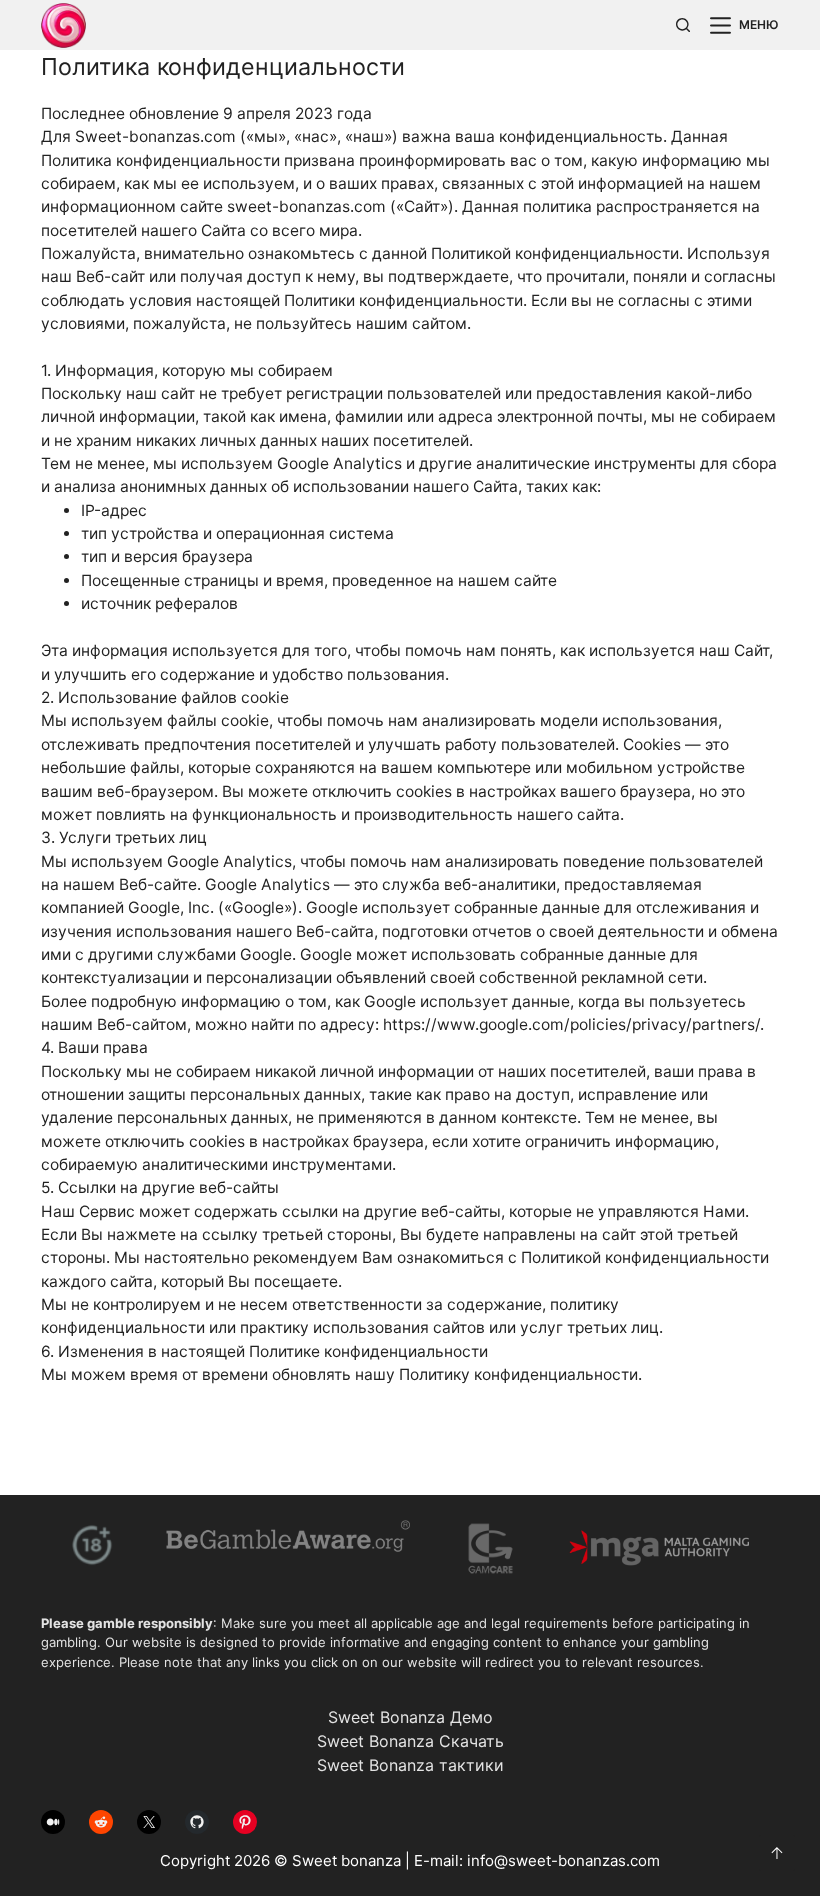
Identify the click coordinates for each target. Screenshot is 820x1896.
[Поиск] (683, 25)
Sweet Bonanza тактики (410, 1765)
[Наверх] (777, 1853)
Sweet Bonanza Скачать (410, 1741)
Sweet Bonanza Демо (410, 1717)
